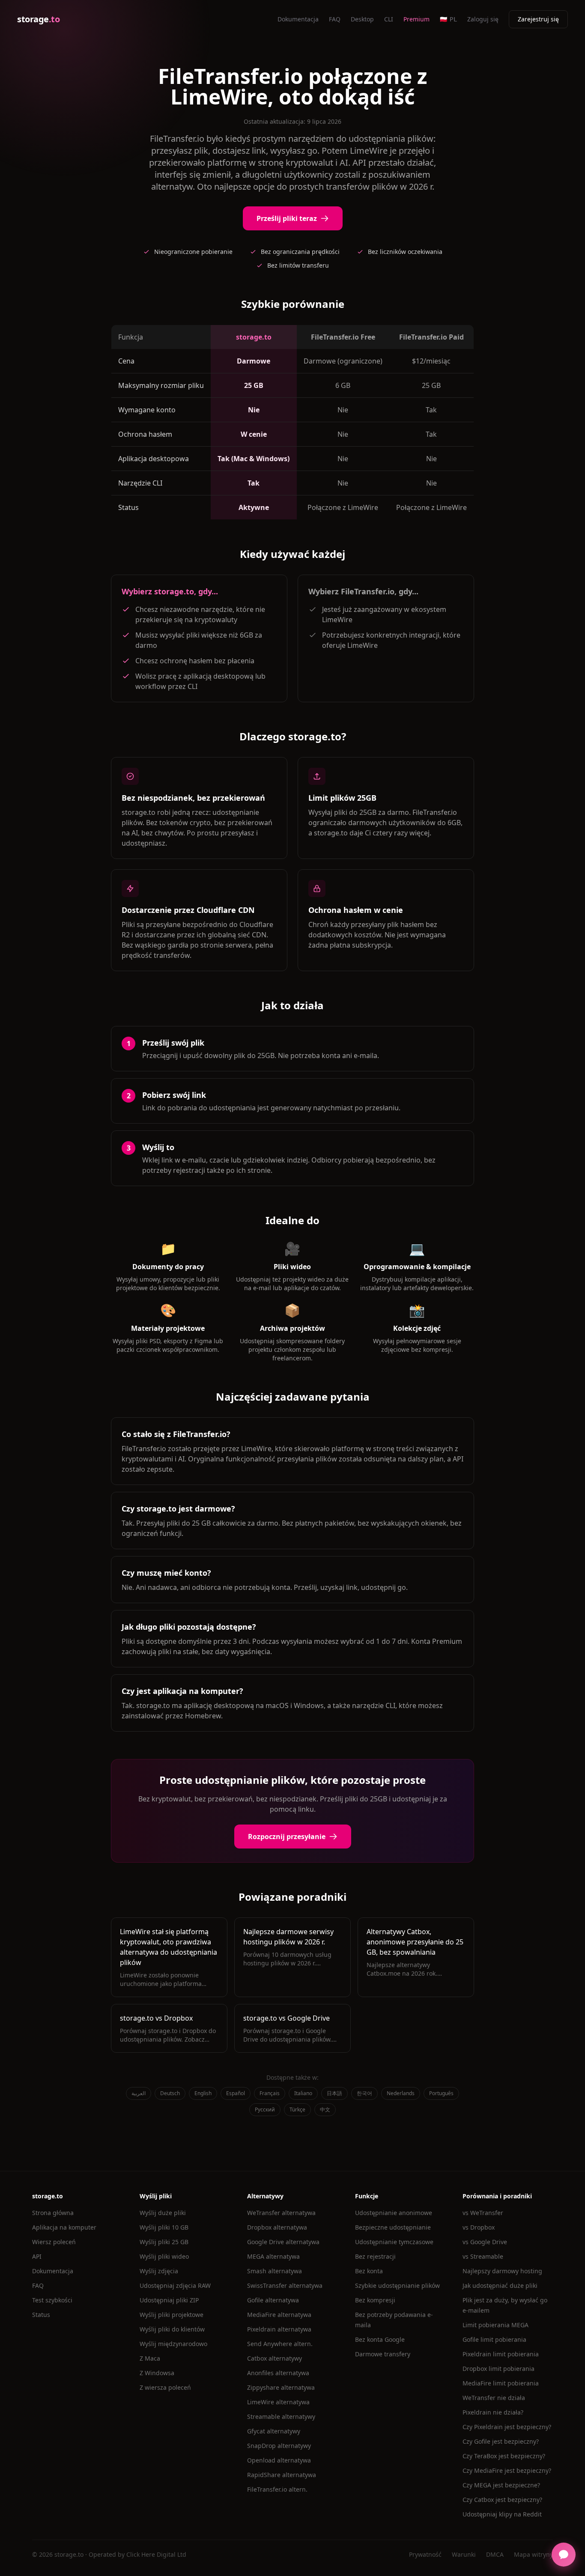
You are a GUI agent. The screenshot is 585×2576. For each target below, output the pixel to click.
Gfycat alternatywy (274, 2431)
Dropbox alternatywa (277, 2227)
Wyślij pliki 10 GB (164, 2227)
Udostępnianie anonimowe (394, 2213)
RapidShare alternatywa (282, 2475)
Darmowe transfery (383, 2354)
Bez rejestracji (375, 2256)
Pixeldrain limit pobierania (501, 2354)
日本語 (334, 2093)
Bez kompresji (375, 2300)
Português (441, 2093)
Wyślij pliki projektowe (172, 2315)
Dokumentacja (298, 19)
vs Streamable (483, 2256)
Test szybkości (52, 2300)
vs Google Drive (485, 2242)
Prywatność (425, 2554)
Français (270, 2093)
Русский (265, 2109)
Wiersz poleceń (54, 2242)
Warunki (464, 2554)
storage (38, 19)
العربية (139, 2093)
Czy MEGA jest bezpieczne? (501, 2485)
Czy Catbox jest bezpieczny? (502, 2500)
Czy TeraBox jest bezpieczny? (504, 2456)
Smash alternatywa (275, 2271)
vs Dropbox (479, 2227)
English (203, 2093)
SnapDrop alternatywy (279, 2446)
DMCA (495, 2554)
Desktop (362, 19)
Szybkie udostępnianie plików (397, 2285)
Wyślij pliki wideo (164, 2256)
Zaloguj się (483, 19)
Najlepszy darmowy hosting (502, 2271)
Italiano (303, 2093)
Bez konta (369, 2271)
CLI (389, 19)
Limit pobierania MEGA (495, 2325)
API (37, 2256)
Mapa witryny (533, 2554)
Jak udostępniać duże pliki (500, 2285)
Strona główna (53, 2213)
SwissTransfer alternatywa (285, 2285)
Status (41, 2315)
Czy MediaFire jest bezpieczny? (507, 2470)
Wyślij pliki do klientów (172, 2329)
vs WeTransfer (483, 2213)
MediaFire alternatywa (279, 2315)
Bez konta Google (380, 2339)
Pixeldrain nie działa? (493, 2412)
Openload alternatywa (279, 2460)
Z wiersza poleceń (165, 2387)
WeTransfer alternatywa (281, 2213)
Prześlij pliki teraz (287, 218)
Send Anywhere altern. (280, 2344)
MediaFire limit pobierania (501, 2383)
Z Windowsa (157, 2373)
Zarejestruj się (538, 19)
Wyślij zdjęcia (159, 2271)
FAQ (335, 19)
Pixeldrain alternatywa (279, 2329)
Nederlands (401, 2093)
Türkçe (297, 2109)
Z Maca (150, 2358)
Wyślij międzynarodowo (173, 2344)
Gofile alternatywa (273, 2300)
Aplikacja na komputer (64, 2227)
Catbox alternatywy (275, 2358)
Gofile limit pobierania (494, 2339)
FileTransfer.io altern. (277, 2489)
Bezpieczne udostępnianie (393, 2227)
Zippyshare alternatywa (281, 2387)
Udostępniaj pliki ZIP (169, 2300)
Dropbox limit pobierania (498, 2369)
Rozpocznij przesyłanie (287, 1837)
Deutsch (170, 2093)
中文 (325, 2109)
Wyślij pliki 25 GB (164, 2242)
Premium (416, 19)
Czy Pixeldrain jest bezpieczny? (507, 2427)
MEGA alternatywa (273, 2256)
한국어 (364, 2093)
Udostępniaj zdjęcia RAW (175, 2285)
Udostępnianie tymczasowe (394, 2242)
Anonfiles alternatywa (278, 2373)
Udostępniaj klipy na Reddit (502, 2514)
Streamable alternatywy (281, 2416)
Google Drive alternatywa (283, 2242)
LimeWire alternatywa (278, 2402)
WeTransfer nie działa (494, 2398)
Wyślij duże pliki (163, 2213)
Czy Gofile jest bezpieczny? (501, 2441)
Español (236, 2093)
